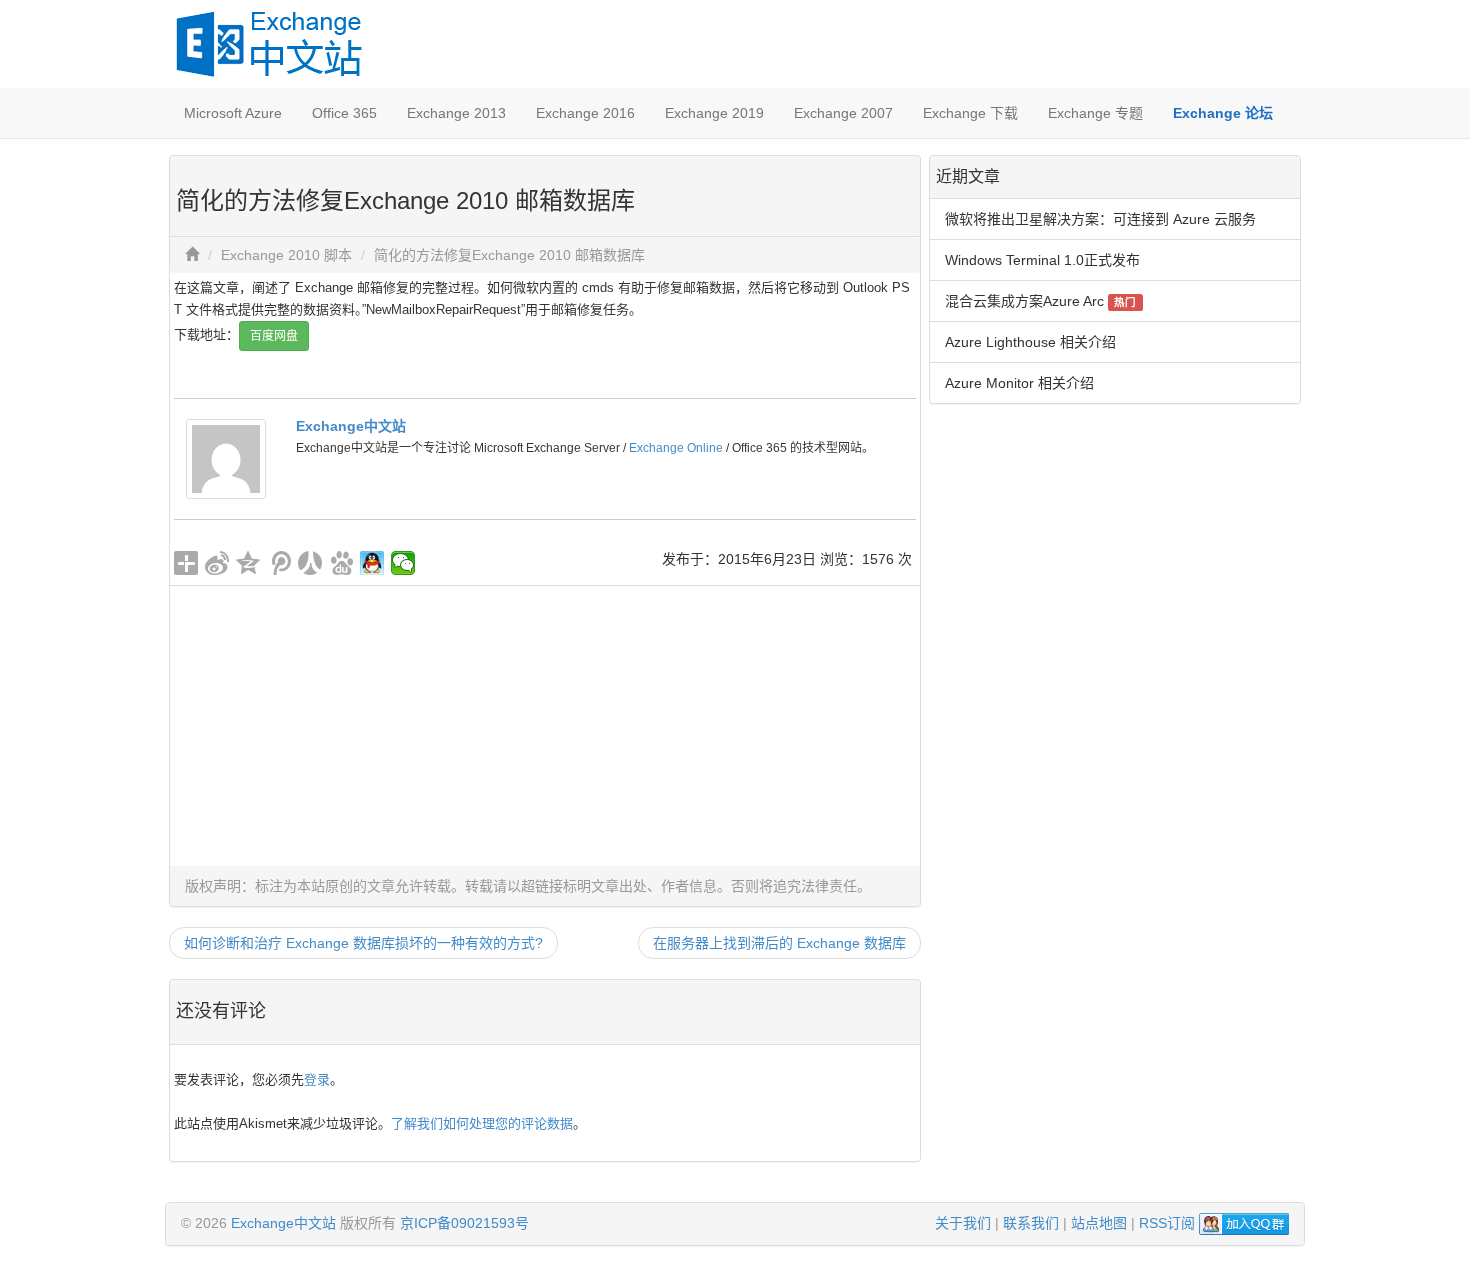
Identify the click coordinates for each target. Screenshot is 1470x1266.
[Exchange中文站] (226, 458)
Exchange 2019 (714, 113)
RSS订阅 (1167, 1223)
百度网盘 (274, 336)
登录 (317, 1079)
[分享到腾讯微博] (279, 563)
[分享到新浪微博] (217, 563)
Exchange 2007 (843, 113)
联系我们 (1031, 1223)
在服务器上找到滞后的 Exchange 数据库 (779, 943)
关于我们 (963, 1223)
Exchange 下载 (970, 113)
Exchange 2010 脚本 (286, 255)
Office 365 (344, 113)
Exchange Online (676, 448)
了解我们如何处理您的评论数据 (482, 1123)
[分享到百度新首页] (341, 563)
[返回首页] (192, 255)
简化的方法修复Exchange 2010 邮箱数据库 (509, 255)
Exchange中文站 (351, 426)
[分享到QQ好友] (372, 563)
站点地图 (1099, 1223)
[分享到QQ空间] (248, 563)
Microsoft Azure (233, 113)
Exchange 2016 (585, 113)
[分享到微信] (403, 563)
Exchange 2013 (456, 113)
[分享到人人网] (310, 563)
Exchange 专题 (1095, 113)
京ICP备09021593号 (464, 1223)
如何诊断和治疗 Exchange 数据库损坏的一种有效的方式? (363, 943)
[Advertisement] (545, 726)
